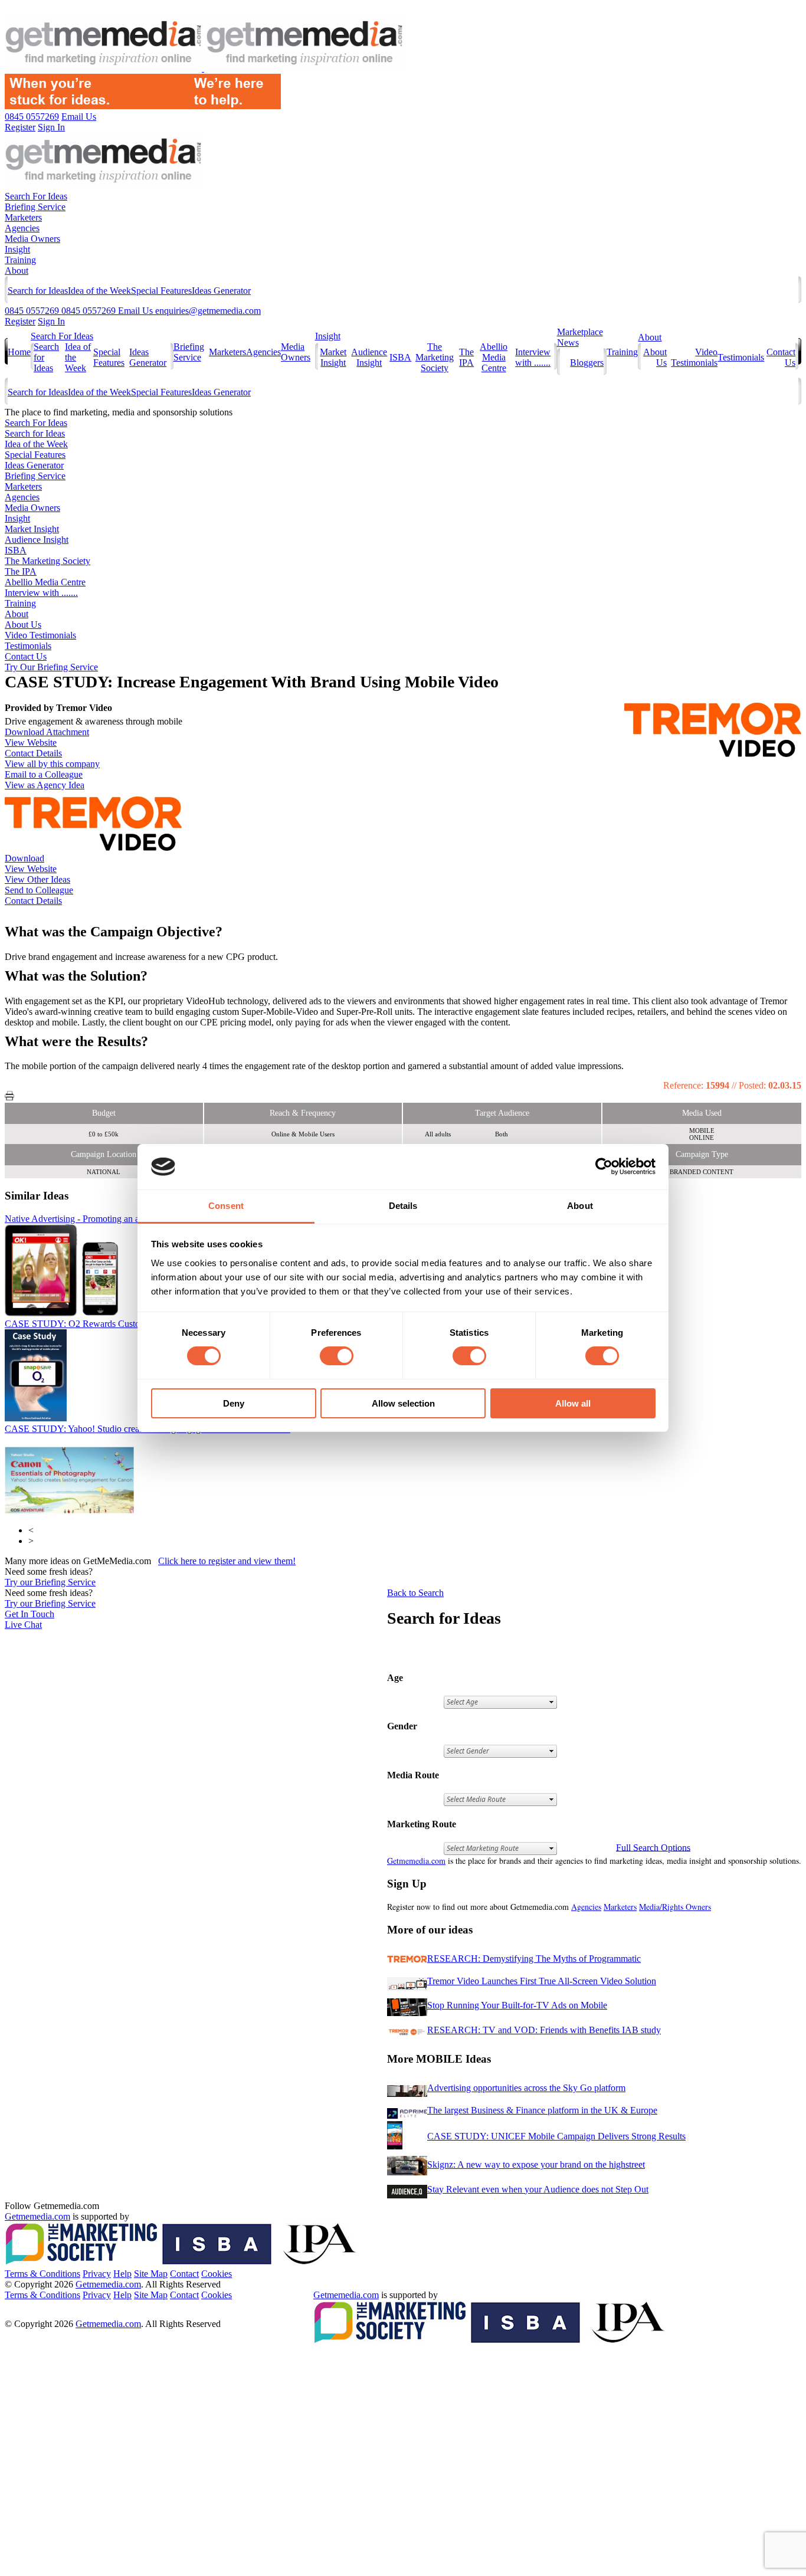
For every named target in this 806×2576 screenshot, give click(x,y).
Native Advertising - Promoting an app (99, 1219)
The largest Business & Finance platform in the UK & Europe (542, 2110)
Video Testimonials (694, 357)
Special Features (161, 291)
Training (20, 260)
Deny (234, 1403)
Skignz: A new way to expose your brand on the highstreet (536, 2164)
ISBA (400, 357)
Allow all (573, 1403)
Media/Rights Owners (675, 1907)
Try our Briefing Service (50, 1582)
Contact (184, 2274)
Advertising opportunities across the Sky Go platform (526, 2088)
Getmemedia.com (416, 1861)
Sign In (51, 321)
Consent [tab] (226, 1206)
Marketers (23, 217)
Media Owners (32, 239)
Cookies (217, 2274)
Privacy (97, 2274)
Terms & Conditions (42, 2274)
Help (122, 2274)
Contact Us (26, 656)
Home (19, 352)
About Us (23, 625)
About (17, 271)
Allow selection (403, 1403)
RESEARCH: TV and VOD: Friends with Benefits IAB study (544, 2030)
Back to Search (415, 1593)
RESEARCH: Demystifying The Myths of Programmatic (534, 1959)
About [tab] (580, 1206)
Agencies (22, 228)
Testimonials (741, 357)
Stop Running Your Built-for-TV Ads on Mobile (517, 2005)
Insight (17, 249)
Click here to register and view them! (227, 1561)
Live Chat (23, 1625)
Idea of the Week (99, 291)
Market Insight (333, 357)
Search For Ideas (36, 196)
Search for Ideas (38, 291)
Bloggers (587, 363)
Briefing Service (35, 207)
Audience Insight (369, 357)
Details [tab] (403, 1206)
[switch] (337, 1356)
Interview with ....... (533, 357)
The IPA (466, 357)
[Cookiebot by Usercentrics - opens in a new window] (604, 1166)
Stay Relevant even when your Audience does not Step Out (538, 2189)
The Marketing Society (435, 357)
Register (20, 321)
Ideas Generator (221, 291)
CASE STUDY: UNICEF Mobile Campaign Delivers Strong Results (556, 2136)
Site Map (151, 2274)
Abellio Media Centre (494, 357)
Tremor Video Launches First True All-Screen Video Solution (542, 1981)
